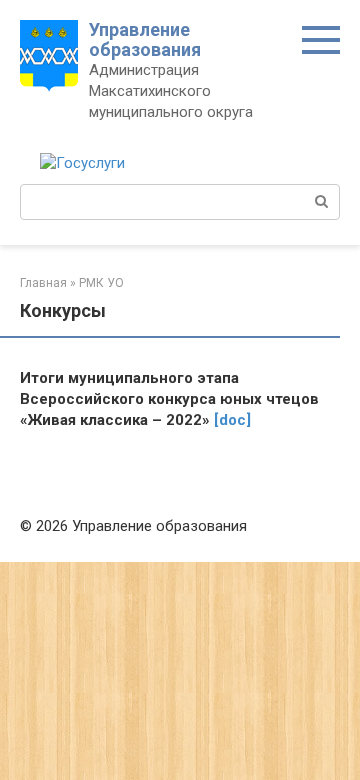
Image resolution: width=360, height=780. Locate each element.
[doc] (232, 420)
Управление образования (145, 39)
